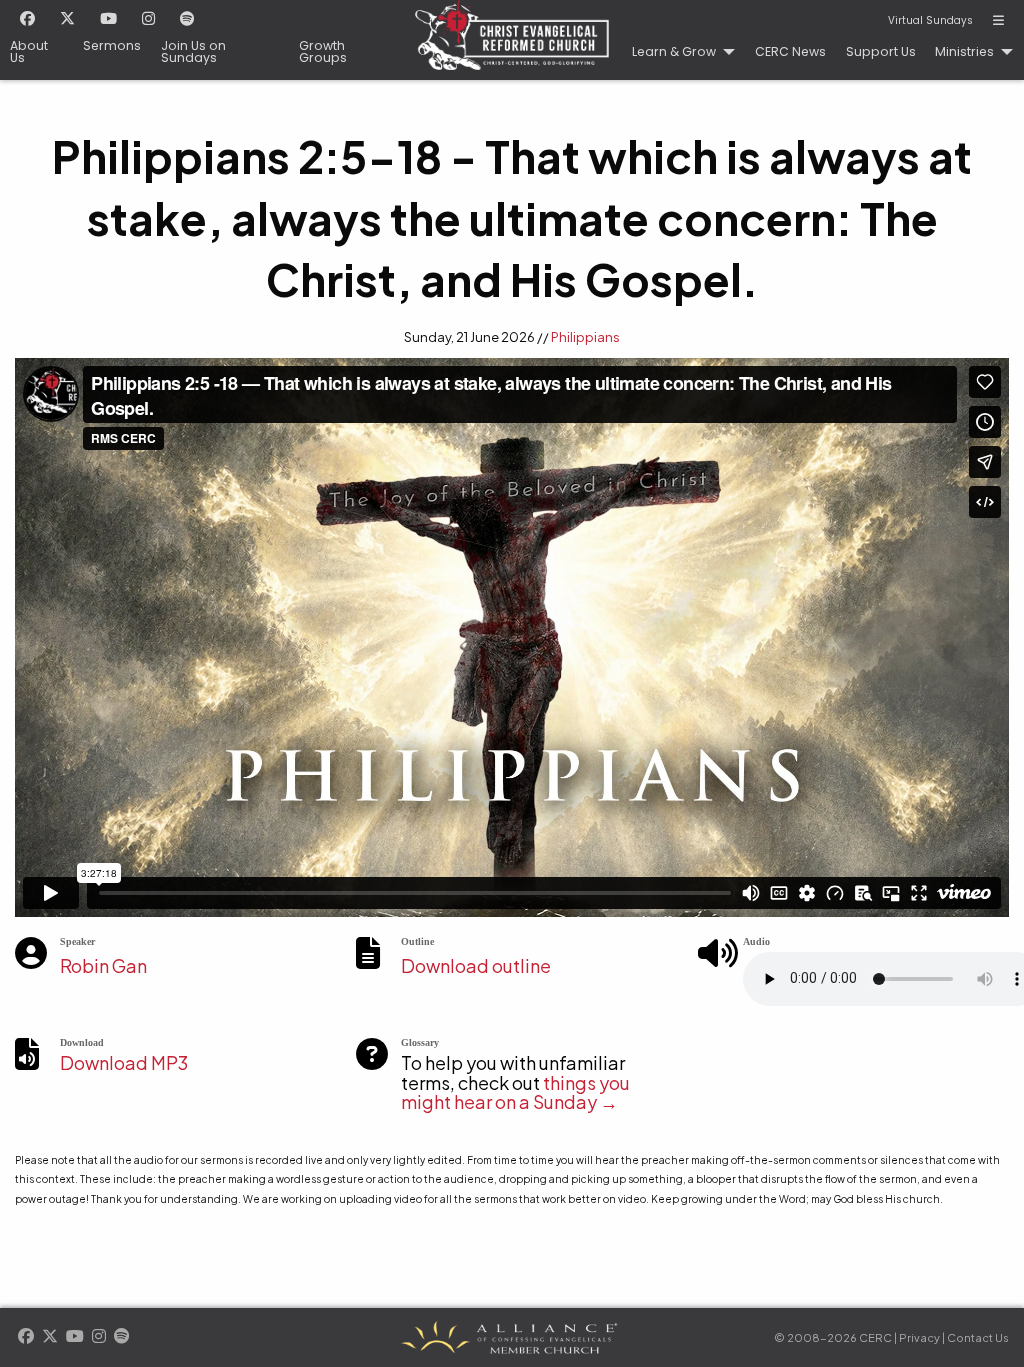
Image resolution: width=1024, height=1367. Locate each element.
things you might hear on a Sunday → (515, 1092)
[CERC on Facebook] (27, 20)
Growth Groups (323, 52)
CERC (512, 40)
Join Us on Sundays (193, 52)
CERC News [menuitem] (790, 51)
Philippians (585, 337)
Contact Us (978, 1337)
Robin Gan (103, 965)
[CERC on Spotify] (187, 20)
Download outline (476, 965)
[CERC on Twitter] (67, 20)
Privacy (919, 1337)
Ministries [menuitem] (964, 51)
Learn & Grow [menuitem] (674, 51)
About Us (29, 52)
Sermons (112, 46)
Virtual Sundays (930, 21)
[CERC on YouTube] (108, 20)
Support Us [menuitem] (881, 51)
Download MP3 (124, 1062)
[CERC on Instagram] (148, 20)
